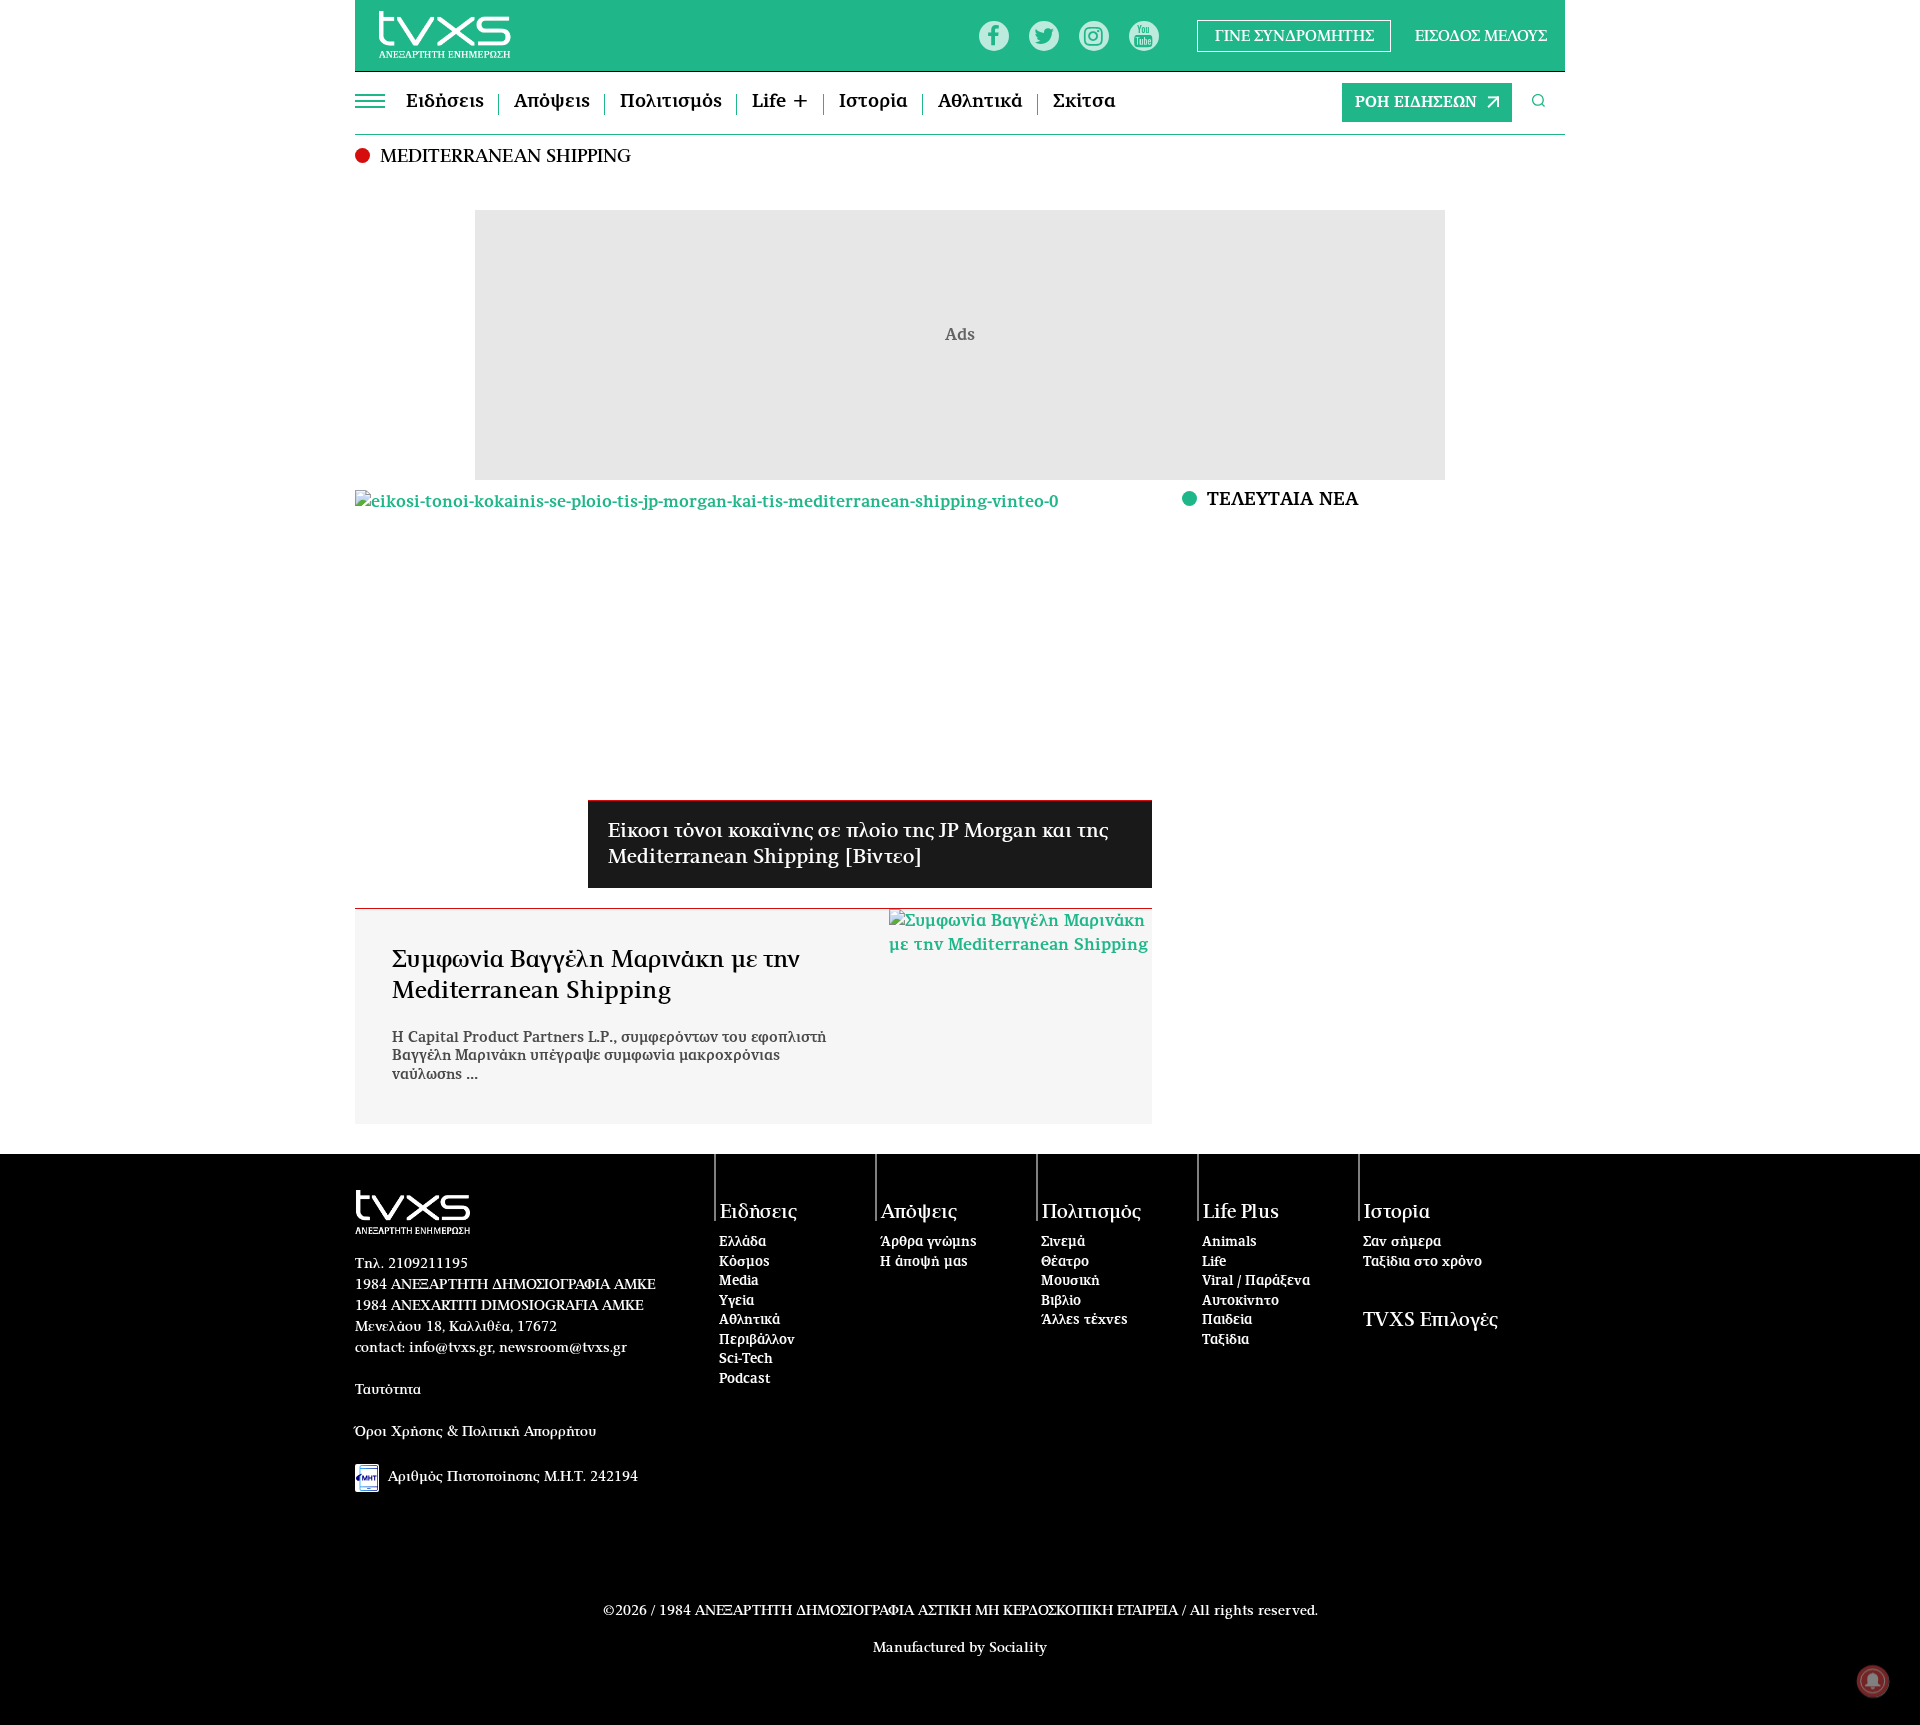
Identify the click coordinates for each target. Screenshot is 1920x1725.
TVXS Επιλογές (1430, 1320)
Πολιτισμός (671, 102)
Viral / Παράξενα (1256, 1281)
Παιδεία (1227, 1320)
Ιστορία (873, 102)
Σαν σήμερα (1402, 1242)
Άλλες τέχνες (1084, 1320)
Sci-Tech (746, 1359)
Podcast (745, 1379)
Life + (780, 102)
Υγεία (736, 1301)
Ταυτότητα (388, 1390)
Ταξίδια (1225, 1340)
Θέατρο (1065, 1262)
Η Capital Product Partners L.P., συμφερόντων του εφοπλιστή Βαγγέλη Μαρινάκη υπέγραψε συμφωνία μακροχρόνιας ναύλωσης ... (609, 1056)
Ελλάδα (742, 1242)
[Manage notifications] (1873, 1681)
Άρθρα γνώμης (928, 1242)
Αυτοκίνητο (1240, 1301)
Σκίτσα (1084, 102)
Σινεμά (1063, 1242)
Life (1214, 1262)
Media (739, 1281)
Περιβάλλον (757, 1340)
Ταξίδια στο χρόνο (1422, 1262)
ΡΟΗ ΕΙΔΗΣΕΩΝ (1416, 102)
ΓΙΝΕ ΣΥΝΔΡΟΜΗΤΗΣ (1294, 35)
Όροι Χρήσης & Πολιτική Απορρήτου (476, 1432)
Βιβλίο (1061, 1301)
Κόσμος (744, 1262)
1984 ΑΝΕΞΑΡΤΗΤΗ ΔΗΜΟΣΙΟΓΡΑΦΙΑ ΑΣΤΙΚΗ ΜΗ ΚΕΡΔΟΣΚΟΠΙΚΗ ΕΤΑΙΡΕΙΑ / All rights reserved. (988, 1611)
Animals (1229, 1242)
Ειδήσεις (445, 102)
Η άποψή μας (924, 1262)
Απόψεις (552, 102)
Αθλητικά (980, 102)
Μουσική (1070, 1281)
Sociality (1018, 1648)
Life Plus (1241, 1212)
